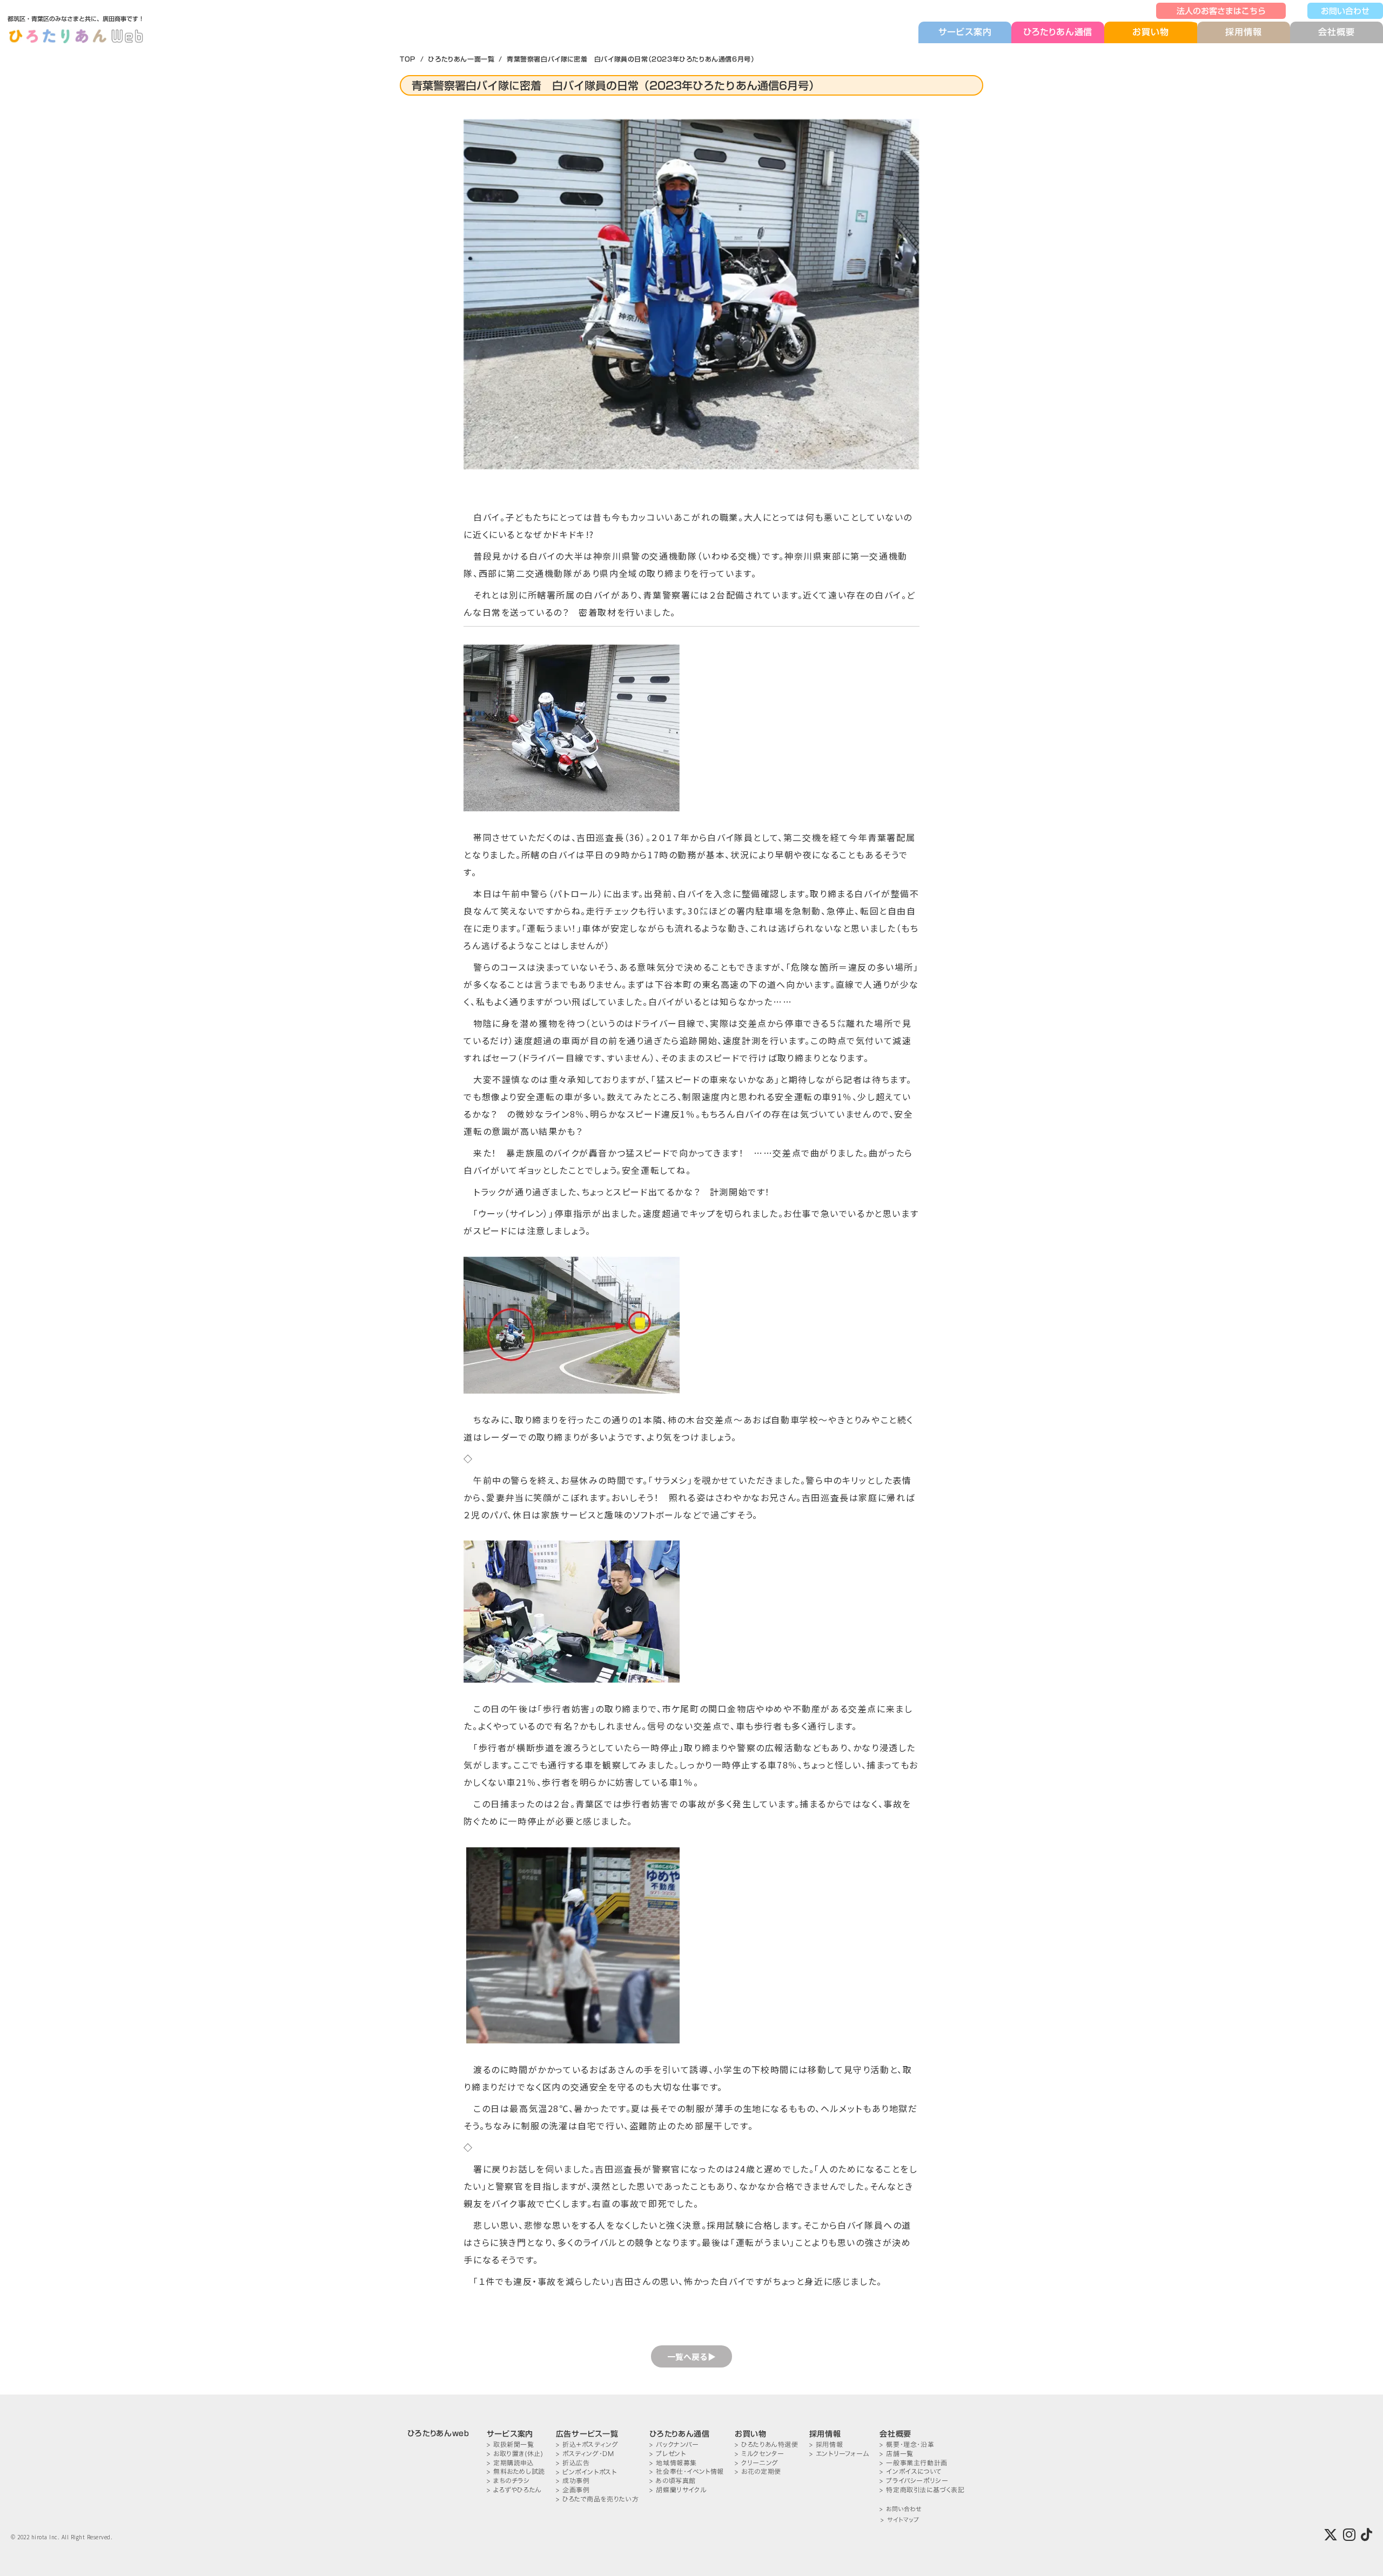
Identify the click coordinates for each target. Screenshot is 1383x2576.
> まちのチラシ (508, 2481)
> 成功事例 (573, 2481)
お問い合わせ (1345, 11)
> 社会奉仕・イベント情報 (687, 2471)
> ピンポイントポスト (586, 2472)
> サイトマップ (900, 2520)
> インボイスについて (911, 2471)
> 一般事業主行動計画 (914, 2463)
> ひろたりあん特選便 (767, 2444)
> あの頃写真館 (673, 2481)
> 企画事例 (573, 2490)
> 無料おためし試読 (516, 2471)
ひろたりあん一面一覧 (461, 59)
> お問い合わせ (900, 2509)
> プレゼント (667, 2454)
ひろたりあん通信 (1058, 32)
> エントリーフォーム (839, 2454)
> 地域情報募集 (673, 2463)
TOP (408, 59)
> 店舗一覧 (897, 2454)
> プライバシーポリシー (914, 2481)
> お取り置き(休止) (515, 2454)
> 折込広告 (573, 2463)
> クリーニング (757, 2463)
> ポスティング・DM (585, 2454)
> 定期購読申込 (510, 2463)
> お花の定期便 (758, 2471)
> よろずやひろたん (514, 2490)
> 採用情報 (826, 2444)
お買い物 (1150, 32)
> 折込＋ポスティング (587, 2444)
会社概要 (1336, 32)
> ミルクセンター (759, 2454)
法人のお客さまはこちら (1221, 11)
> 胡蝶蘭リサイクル (678, 2490)
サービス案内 (965, 32)
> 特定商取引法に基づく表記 (922, 2490)
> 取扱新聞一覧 (511, 2444)
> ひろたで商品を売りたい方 (597, 2499)
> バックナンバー (674, 2444)
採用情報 (1243, 32)
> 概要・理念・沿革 (907, 2444)
